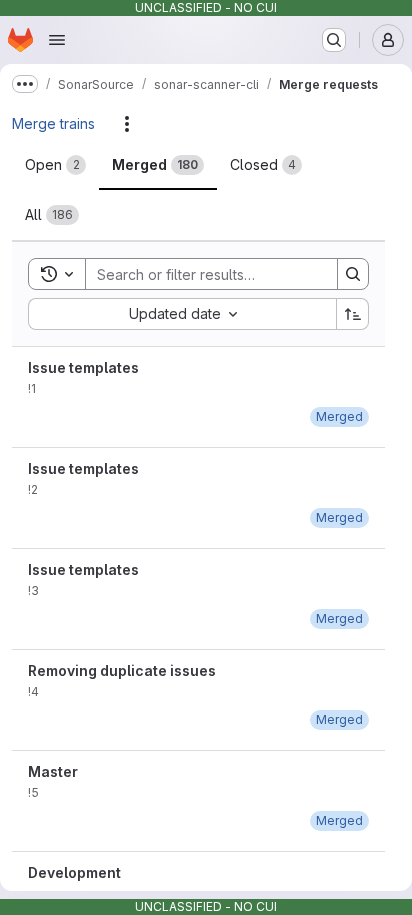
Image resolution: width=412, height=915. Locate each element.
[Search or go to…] (334, 40)
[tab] (55, 165)
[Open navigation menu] (57, 40)
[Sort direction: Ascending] (353, 314)
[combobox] (182, 314)
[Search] (353, 274)
